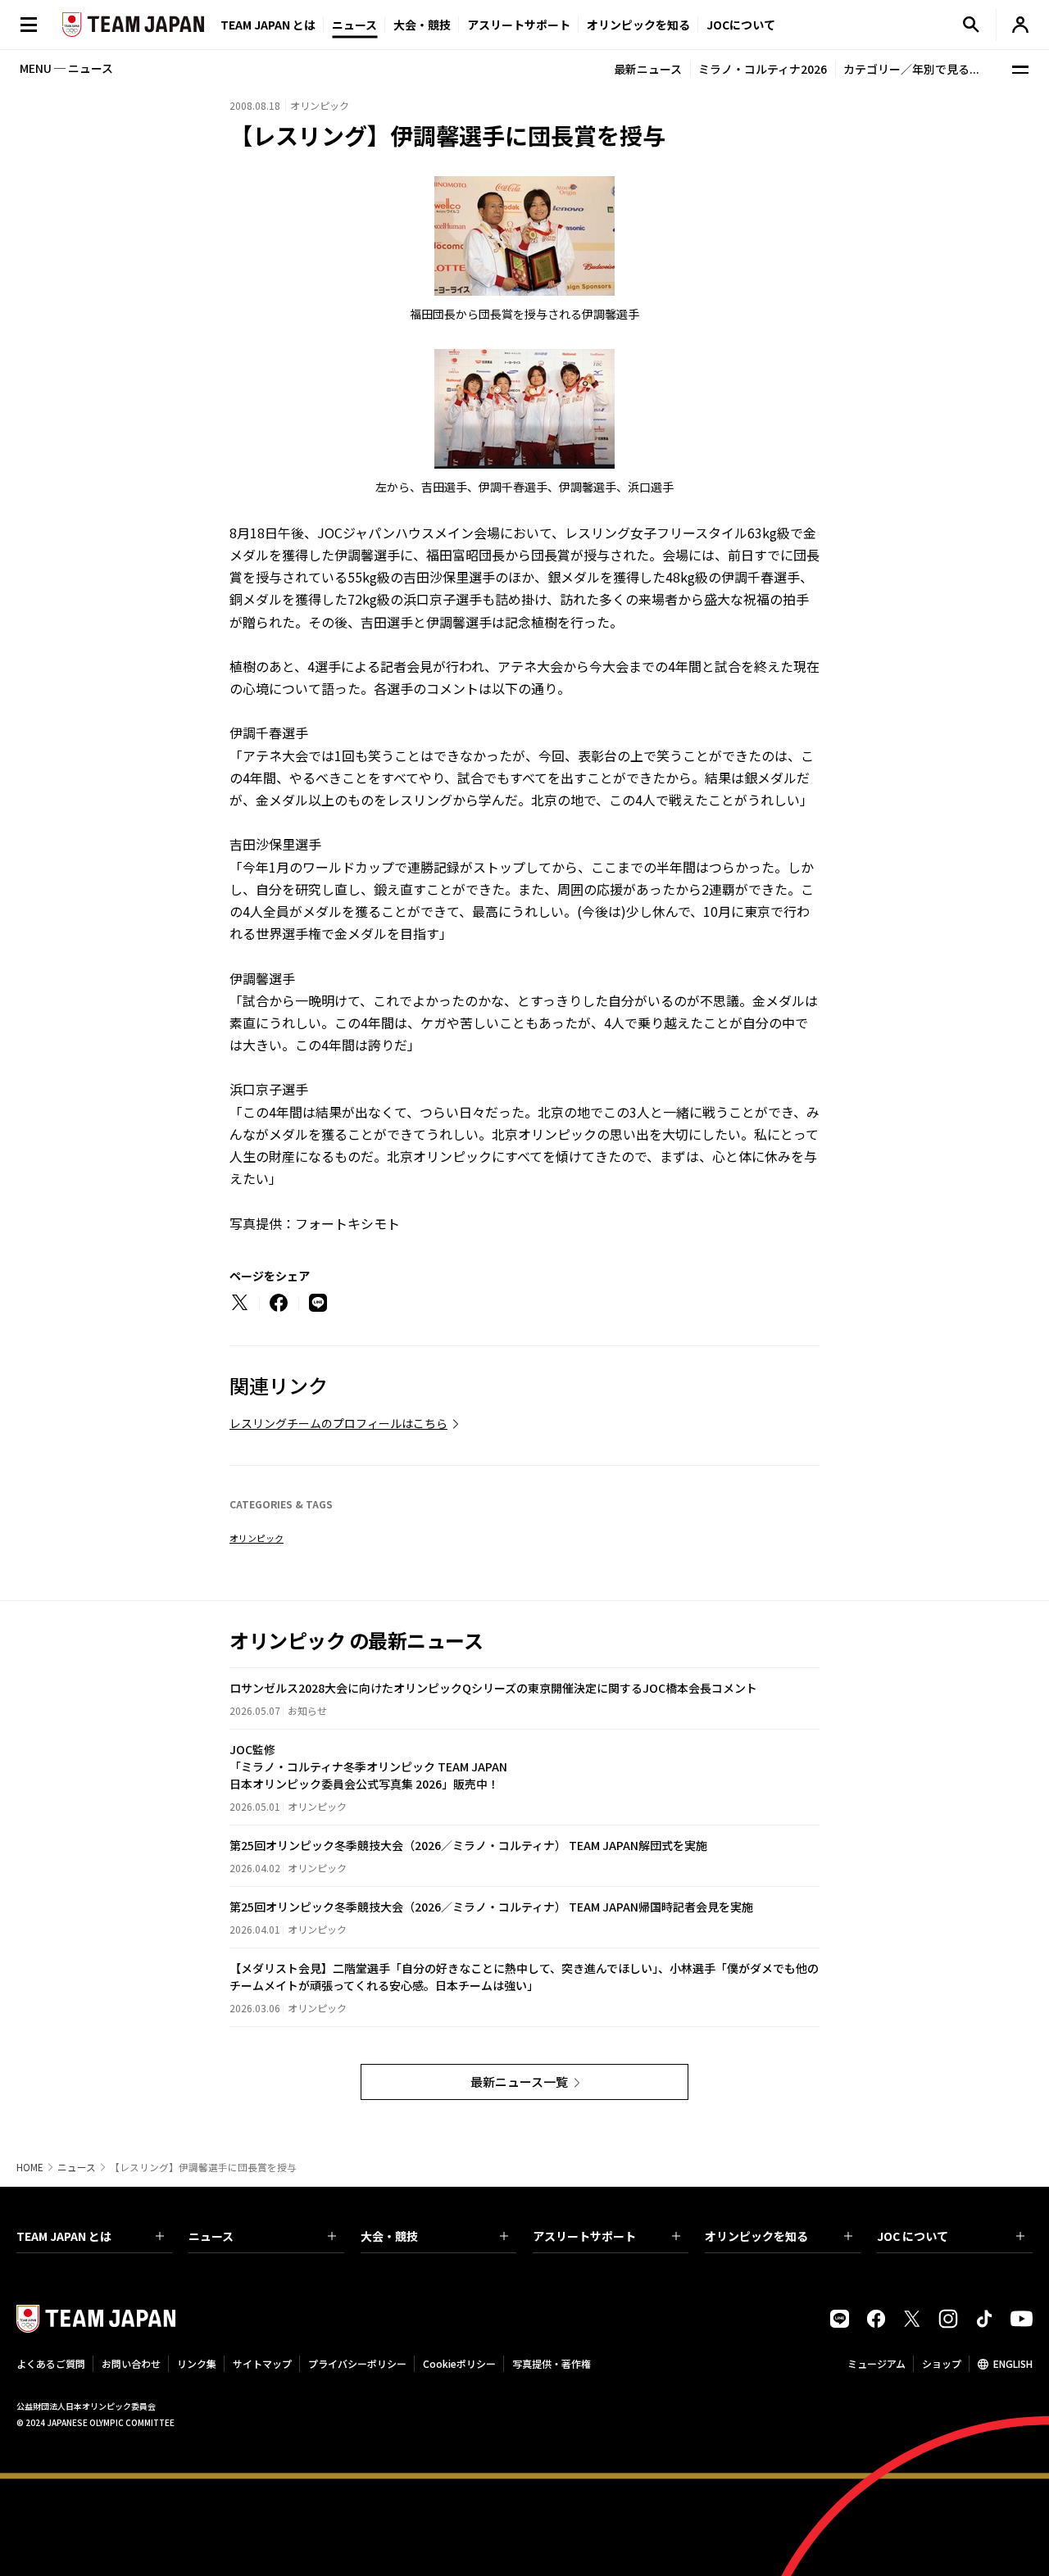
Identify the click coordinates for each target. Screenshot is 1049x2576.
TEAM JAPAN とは (64, 2236)
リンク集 (197, 2363)
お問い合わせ (131, 2363)
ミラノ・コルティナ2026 (763, 69)
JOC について (913, 2236)
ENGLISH (1013, 2363)
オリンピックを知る (638, 25)
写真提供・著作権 (552, 2363)
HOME (30, 2167)
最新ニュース (648, 69)
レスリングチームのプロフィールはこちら (338, 1423)
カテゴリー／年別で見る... (911, 69)
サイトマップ (262, 2363)
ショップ (942, 2363)
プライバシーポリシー (357, 2363)
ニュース (354, 25)
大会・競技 (389, 2236)
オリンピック (257, 1538)
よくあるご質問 (51, 2363)
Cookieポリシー (459, 2363)
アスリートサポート (519, 25)
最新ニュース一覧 (519, 2082)
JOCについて (741, 25)
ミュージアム (876, 2363)
